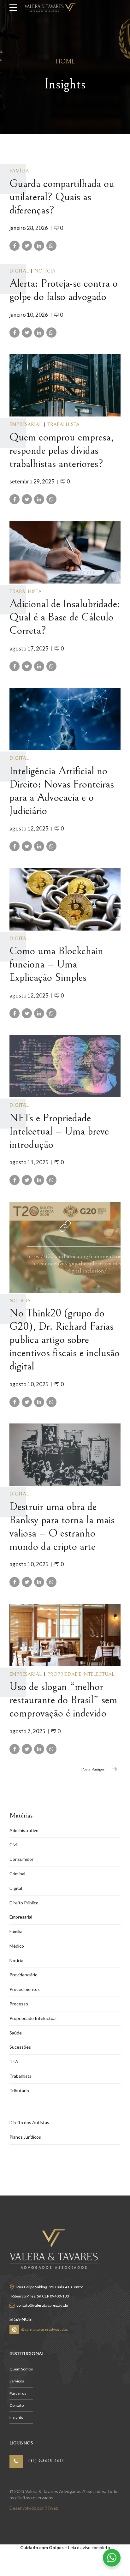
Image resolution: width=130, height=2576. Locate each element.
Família (19, 171)
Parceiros (18, 2393)
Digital (19, 271)
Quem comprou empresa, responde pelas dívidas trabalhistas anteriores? (62, 451)
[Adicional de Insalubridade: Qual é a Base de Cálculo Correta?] (65, 552)
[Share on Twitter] (27, 246)
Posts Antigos (93, 1769)
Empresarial (26, 424)
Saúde (16, 2033)
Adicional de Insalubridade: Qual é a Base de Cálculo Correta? (65, 617)
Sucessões (20, 2047)
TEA (14, 2061)
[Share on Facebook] (15, 246)
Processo (19, 2004)
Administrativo (24, 1830)
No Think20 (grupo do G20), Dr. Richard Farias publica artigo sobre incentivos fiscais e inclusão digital (65, 1340)
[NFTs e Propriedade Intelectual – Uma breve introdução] (65, 1066)
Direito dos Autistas (29, 2122)
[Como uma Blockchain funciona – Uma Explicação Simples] (65, 899)
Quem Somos (21, 2369)
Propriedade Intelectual (81, 1674)
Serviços (17, 2381)
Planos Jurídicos (25, 2137)
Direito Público (24, 1903)
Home (65, 62)
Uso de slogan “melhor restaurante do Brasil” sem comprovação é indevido (63, 1700)
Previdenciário (24, 1975)
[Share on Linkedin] (39, 246)
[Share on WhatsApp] (51, 246)
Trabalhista (63, 424)
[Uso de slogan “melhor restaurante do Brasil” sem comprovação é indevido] (65, 1635)
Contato (17, 2405)
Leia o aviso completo (89, 2547)
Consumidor (21, 1859)
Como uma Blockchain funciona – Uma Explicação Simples (56, 964)
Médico (17, 1946)
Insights (16, 2417)
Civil (14, 1845)
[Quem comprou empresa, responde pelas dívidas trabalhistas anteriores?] (65, 385)
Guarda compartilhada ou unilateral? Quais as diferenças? (62, 197)
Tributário (19, 2091)
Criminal (17, 1874)
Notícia (45, 271)
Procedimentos (25, 1989)
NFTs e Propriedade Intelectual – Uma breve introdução (59, 1131)
